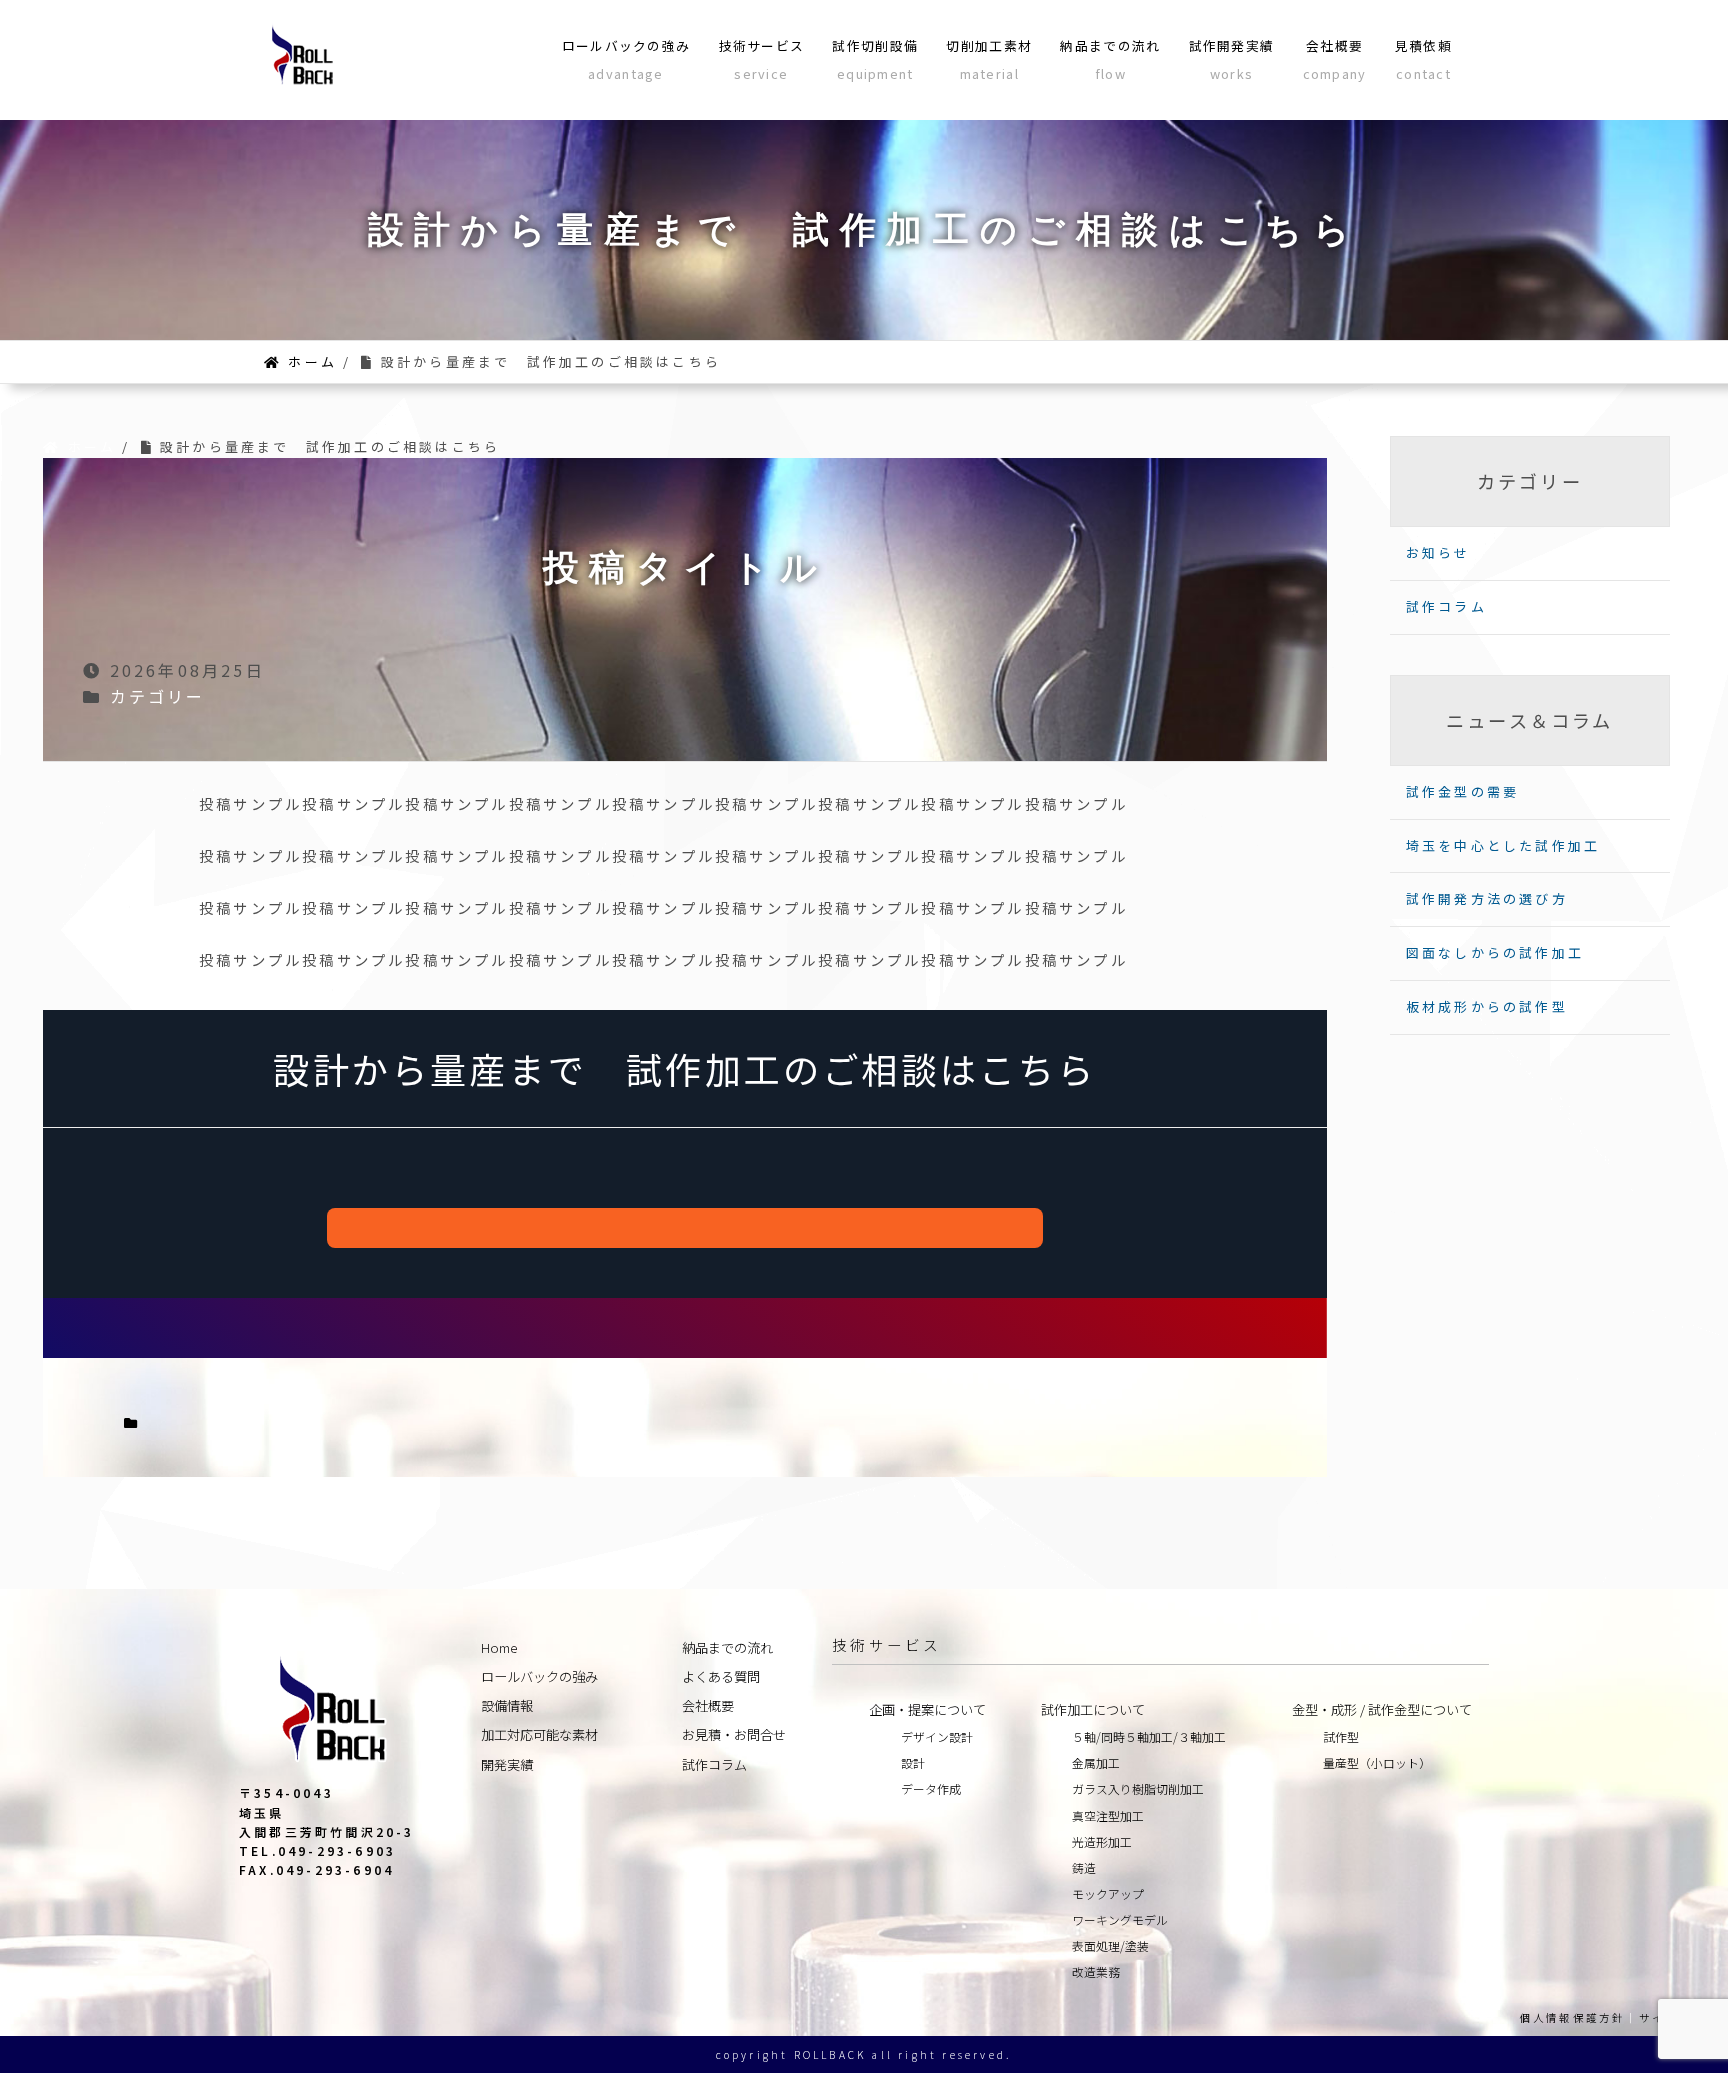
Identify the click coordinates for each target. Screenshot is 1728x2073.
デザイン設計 (937, 1736)
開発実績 (507, 1764)
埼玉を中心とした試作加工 (1503, 845)
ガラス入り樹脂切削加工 (1138, 1788)
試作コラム (1446, 606)
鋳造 (1084, 1867)
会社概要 (708, 1705)
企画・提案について (927, 1709)
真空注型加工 (1108, 1815)
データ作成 (931, 1788)
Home (499, 1647)
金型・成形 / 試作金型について (1382, 1709)
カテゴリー (158, 696)
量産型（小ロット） (1377, 1762)
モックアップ (1108, 1893)
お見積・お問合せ (734, 1734)
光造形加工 (1102, 1841)
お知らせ (1438, 552)
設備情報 (507, 1705)
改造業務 (1096, 1971)
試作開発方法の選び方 (1487, 898)
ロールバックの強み (539, 1676)
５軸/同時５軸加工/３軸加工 (1149, 1736)
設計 (913, 1762)
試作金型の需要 (1462, 791)
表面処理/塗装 (1110, 1945)
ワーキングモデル (1120, 1919)
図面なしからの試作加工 (1495, 952)
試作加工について (1093, 1709)
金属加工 (1096, 1762)
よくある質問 (721, 1676)
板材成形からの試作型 (1487, 1006)
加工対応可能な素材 (539, 1734)
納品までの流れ (727, 1647)
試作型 (1341, 1736)
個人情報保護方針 (1573, 2017)
